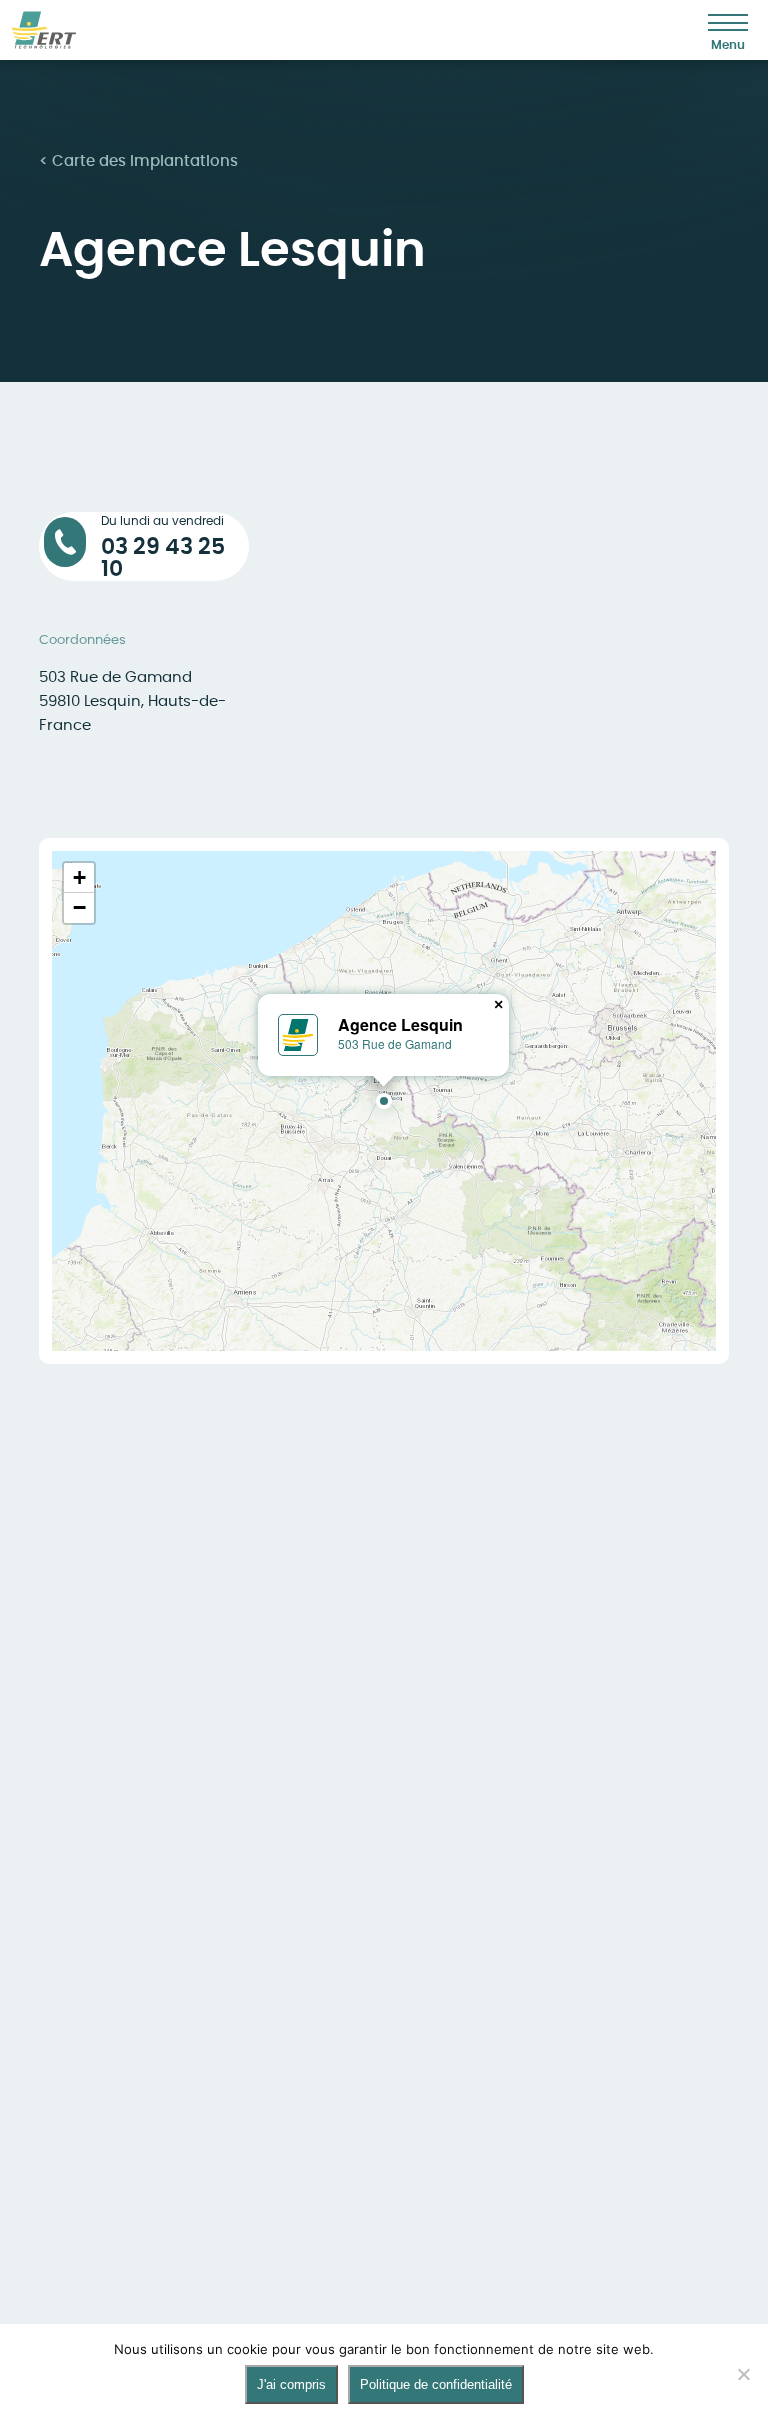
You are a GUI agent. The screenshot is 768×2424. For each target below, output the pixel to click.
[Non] (743, 2374)
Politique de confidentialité (436, 2384)
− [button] (79, 907)
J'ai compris (291, 2384)
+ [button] (79, 877)
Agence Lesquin (400, 1024)
